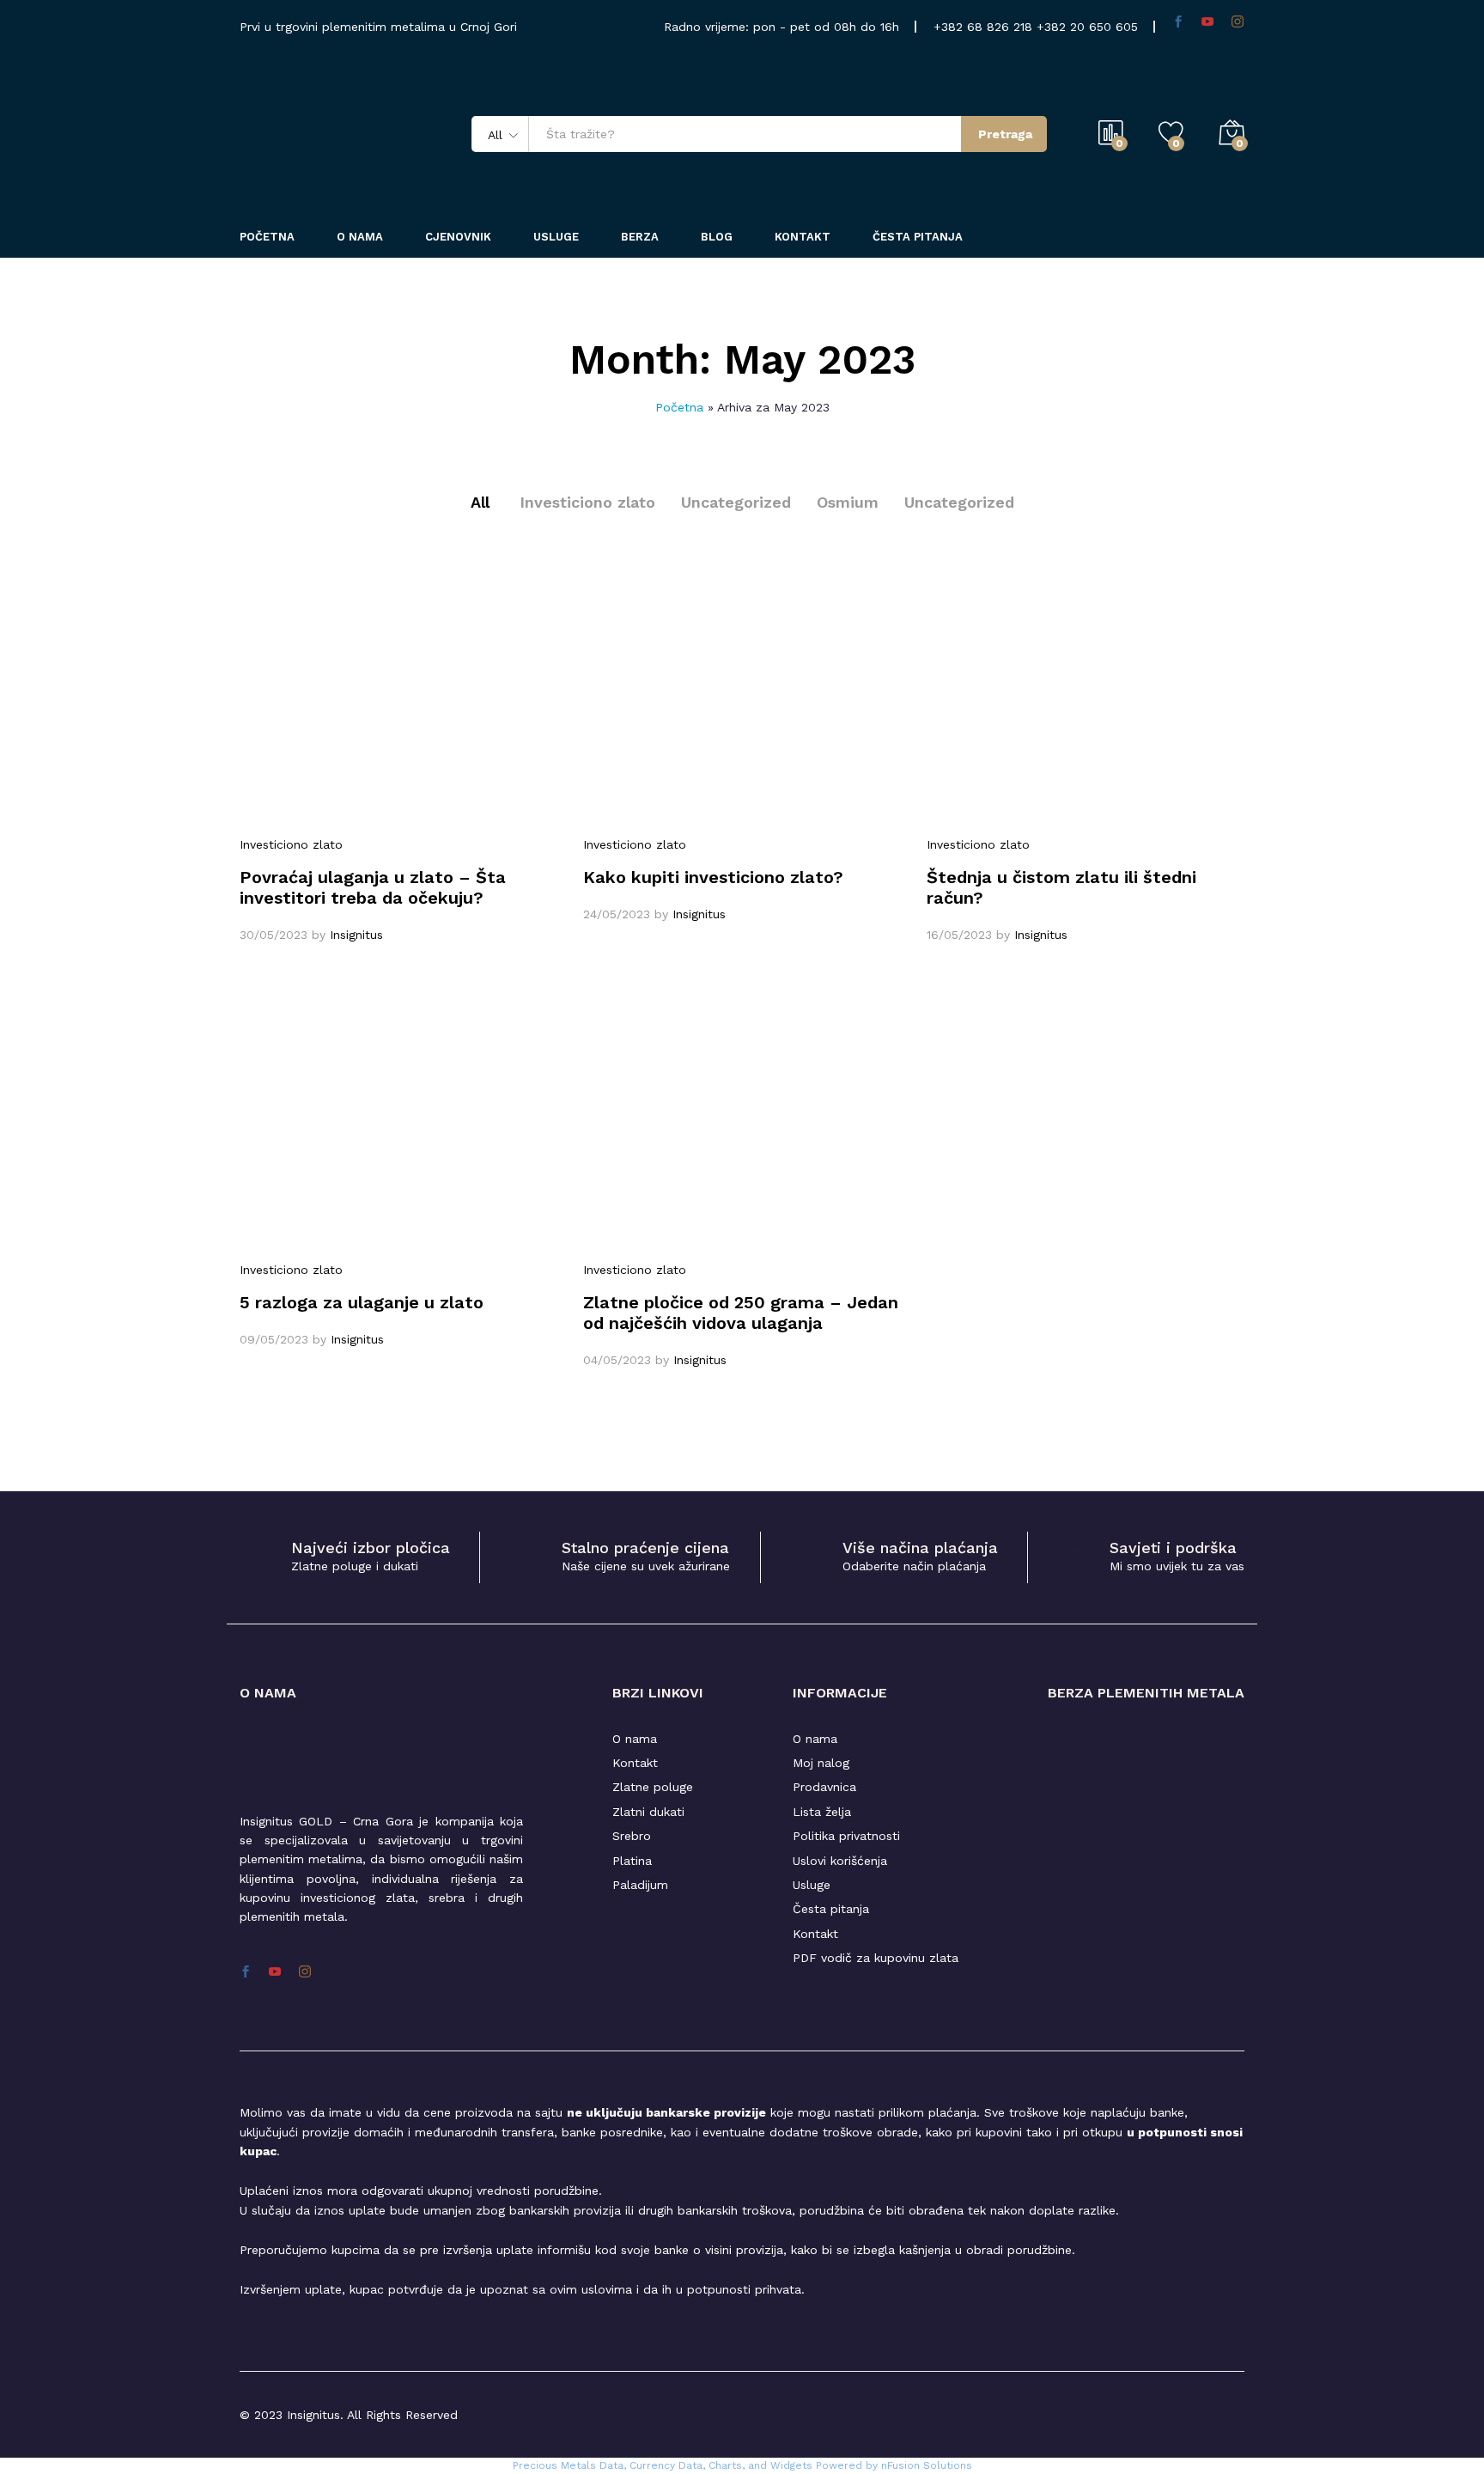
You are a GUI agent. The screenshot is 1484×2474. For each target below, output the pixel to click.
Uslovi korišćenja (840, 1861)
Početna (267, 237)
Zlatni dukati (648, 1812)
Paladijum (640, 1885)
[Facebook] (1178, 22)
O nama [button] (360, 237)
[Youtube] (1207, 22)
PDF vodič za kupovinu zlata (876, 1958)
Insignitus (356, 935)
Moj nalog (821, 1763)
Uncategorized (736, 502)
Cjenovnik (458, 237)
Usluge (556, 237)
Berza (640, 237)
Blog (717, 237)
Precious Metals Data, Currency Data (608, 2465)
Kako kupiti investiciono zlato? (713, 877)
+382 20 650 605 (1087, 27)
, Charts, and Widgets (757, 2465)
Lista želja (822, 1812)
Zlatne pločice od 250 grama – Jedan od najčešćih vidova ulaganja (741, 1313)
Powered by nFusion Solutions (894, 2465)
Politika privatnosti (846, 1836)
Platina (632, 1861)
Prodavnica (824, 1787)
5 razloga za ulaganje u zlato (362, 1302)
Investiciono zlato (587, 502)
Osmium (848, 502)
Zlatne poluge (653, 1787)
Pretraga (1005, 134)
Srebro (632, 1836)
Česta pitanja (918, 237)
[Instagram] (1238, 22)
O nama (635, 1739)
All (480, 502)
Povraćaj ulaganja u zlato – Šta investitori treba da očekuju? (373, 887)
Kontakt (803, 237)
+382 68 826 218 (985, 27)
